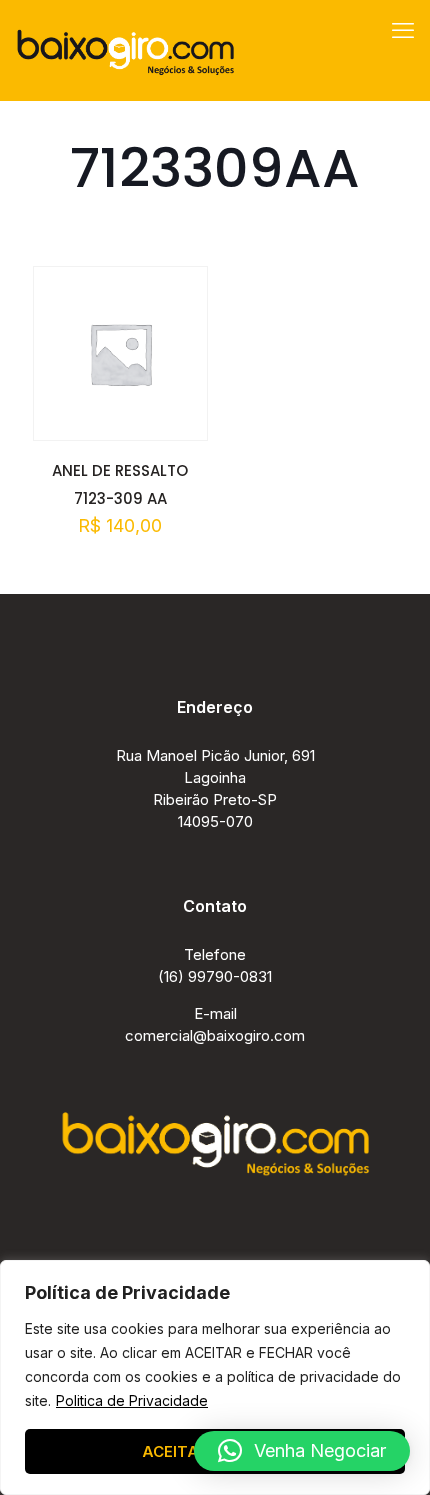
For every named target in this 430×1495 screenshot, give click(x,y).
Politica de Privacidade (132, 1400)
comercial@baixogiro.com (215, 1035)
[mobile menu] (403, 30)
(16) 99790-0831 (215, 976)
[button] (302, 1451)
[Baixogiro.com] (125, 50)
